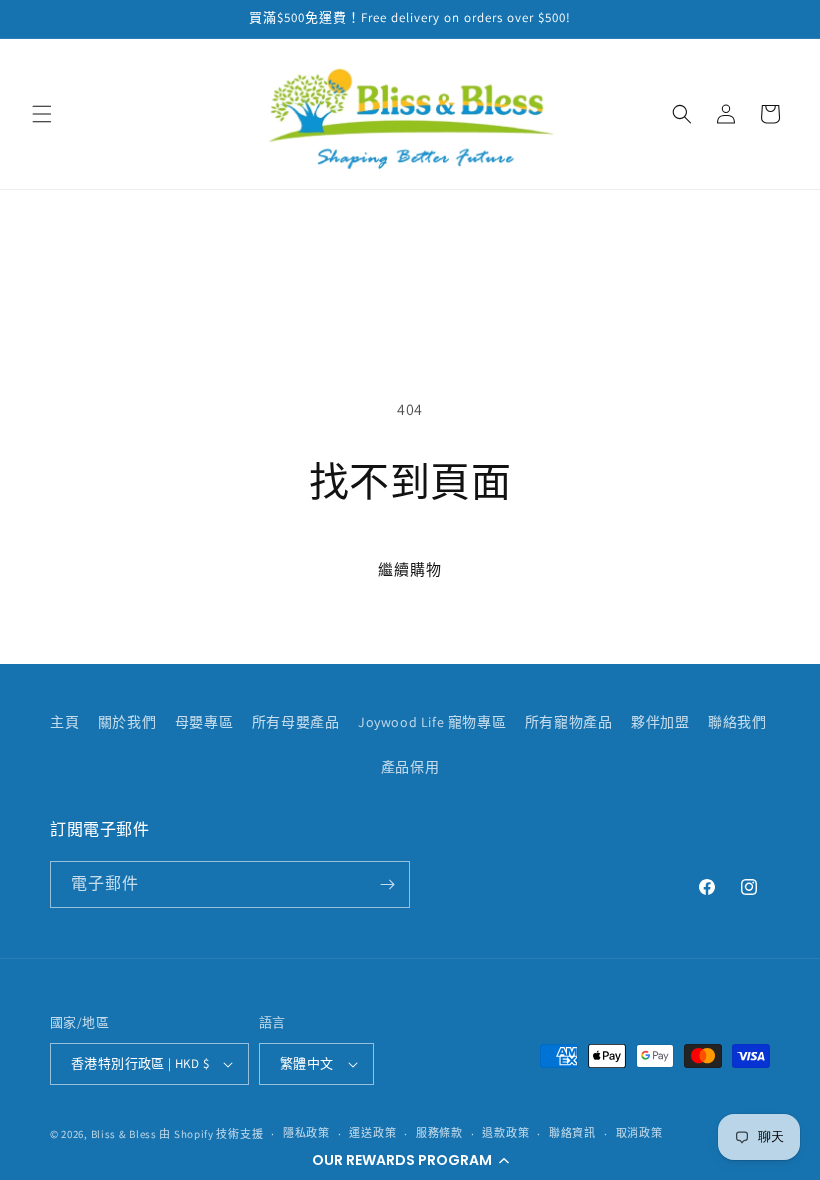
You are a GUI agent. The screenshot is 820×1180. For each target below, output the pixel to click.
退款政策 (505, 1133)
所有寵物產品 (569, 722)
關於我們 (127, 722)
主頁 (64, 722)
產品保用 (410, 767)
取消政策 (639, 1133)
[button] (410, 1160)
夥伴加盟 (660, 722)
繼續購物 (410, 569)
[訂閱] (387, 884)
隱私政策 (306, 1133)
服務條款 (439, 1133)
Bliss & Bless (124, 1134)
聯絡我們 (737, 722)
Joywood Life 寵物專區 (432, 722)
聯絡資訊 (572, 1133)
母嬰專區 (204, 722)
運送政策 (372, 1133)
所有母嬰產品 (296, 722)
